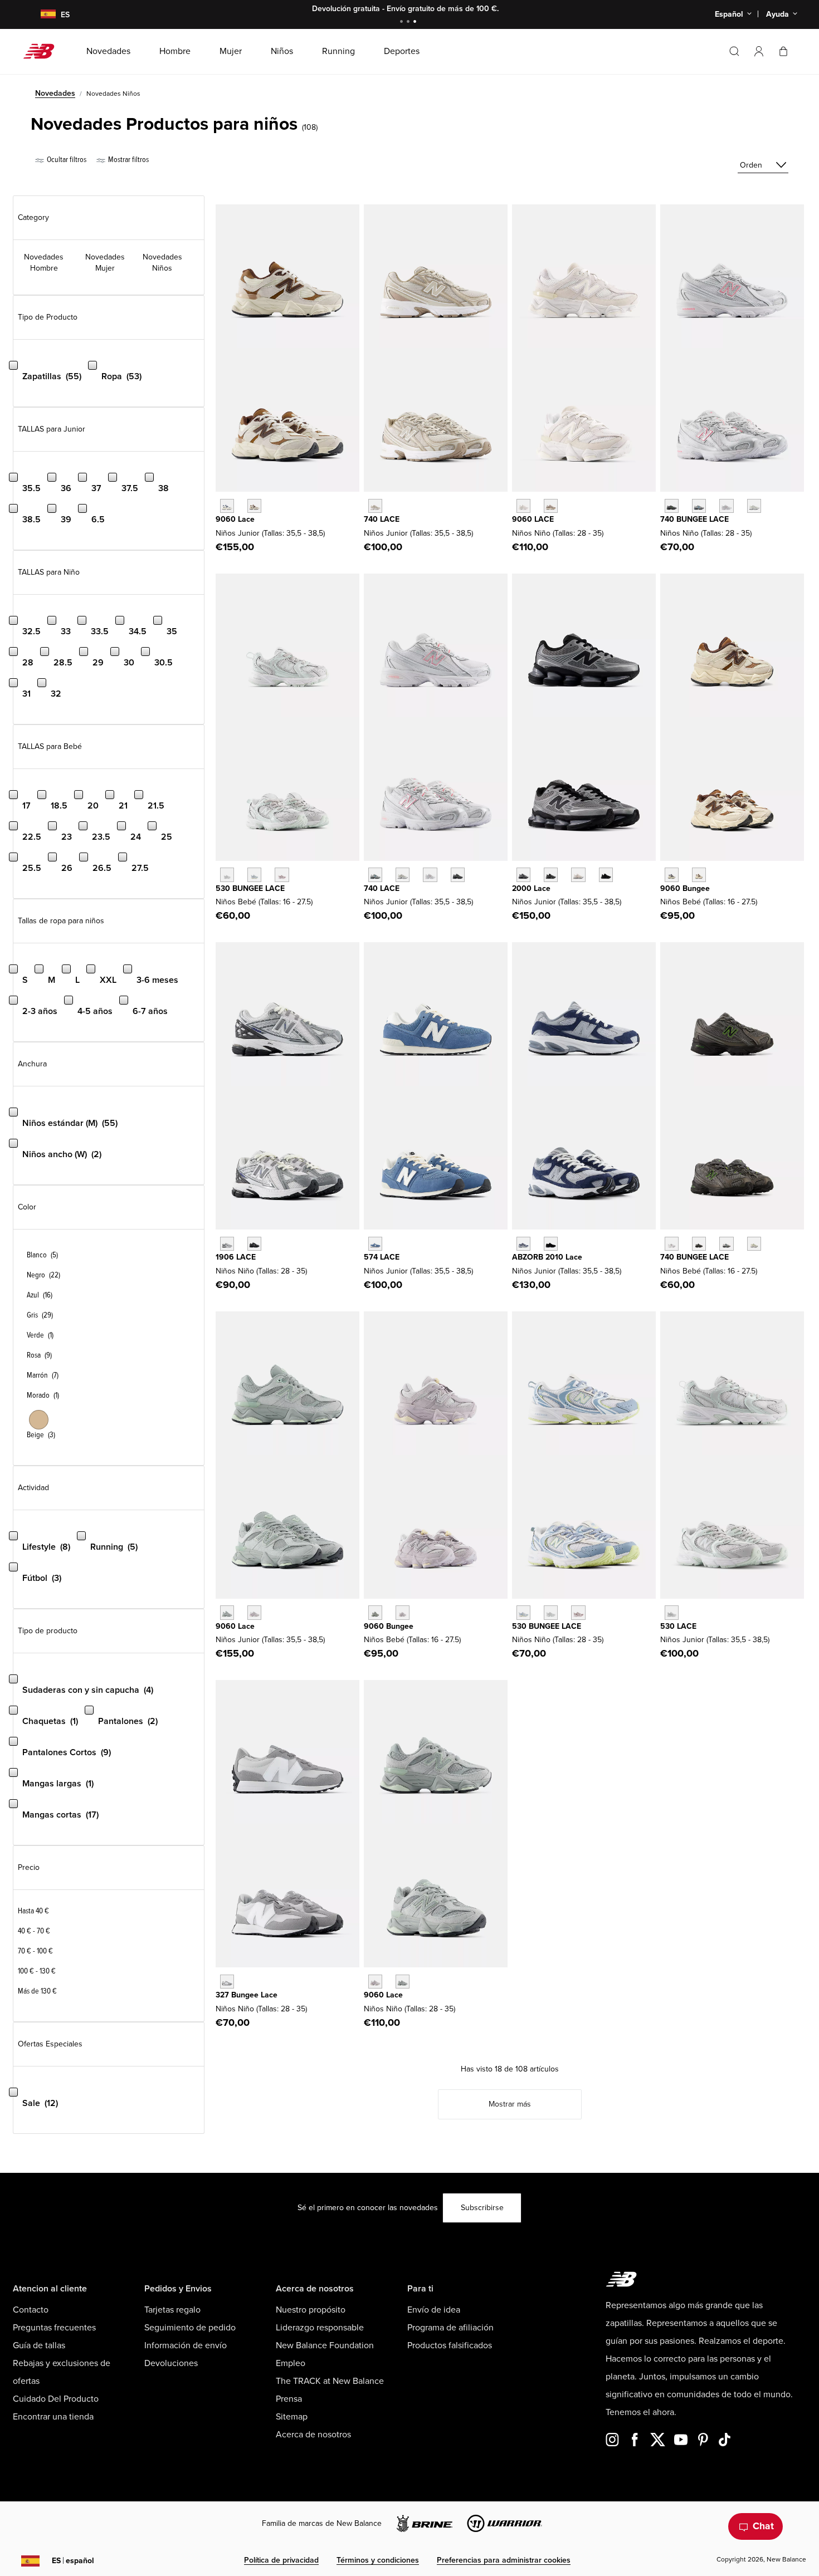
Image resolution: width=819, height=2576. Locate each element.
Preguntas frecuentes (54, 2328)
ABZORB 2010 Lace (547, 1257)
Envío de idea (434, 2310)
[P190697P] (254, 1244)
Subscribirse (482, 2208)
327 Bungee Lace (247, 1995)
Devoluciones (171, 2363)
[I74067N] (672, 1244)
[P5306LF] (551, 1612)
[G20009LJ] (523, 875)
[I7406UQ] (726, 1244)
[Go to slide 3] (416, 23)
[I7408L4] (754, 1244)
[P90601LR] (403, 1982)
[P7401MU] (672, 506)
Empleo (291, 2363)
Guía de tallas (39, 2345)
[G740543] (375, 506)
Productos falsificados (450, 2345)
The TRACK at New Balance (330, 2381)
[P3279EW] (227, 1982)
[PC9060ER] (523, 506)
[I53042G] (282, 875)
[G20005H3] (551, 875)
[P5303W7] (523, 1612)
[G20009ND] (578, 875)
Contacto (31, 2310)
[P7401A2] (699, 506)
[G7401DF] (375, 875)
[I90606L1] (375, 1612)
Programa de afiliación (450, 2328)
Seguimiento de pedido (190, 2328)
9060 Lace (235, 519)
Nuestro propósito (311, 2310)
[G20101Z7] (551, 1244)
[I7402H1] (699, 1244)
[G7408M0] (430, 875)
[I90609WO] (403, 1612)
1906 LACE (236, 1257)
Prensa (289, 2399)
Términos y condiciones (378, 2560)
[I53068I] (254, 875)
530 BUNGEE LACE (250, 888)
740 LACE (382, 519)
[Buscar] (734, 51)
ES (73, 2561)
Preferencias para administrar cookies (504, 2560)
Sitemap (292, 2417)
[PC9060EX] (551, 506)
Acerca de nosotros (313, 2435)
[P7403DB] (726, 506)
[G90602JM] (227, 506)
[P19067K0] (227, 1244)
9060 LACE (533, 519)
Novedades (55, 93)
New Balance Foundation (325, 2345)
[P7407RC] (754, 506)
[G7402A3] (403, 875)
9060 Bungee (685, 888)
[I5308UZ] (227, 875)
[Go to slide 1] (403, 23)
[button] (759, 51)
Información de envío (186, 2345)
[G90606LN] (227, 1612)
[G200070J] (606, 875)
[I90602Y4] (699, 875)
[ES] (41, 15)
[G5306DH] (672, 1612)
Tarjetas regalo (172, 2310)
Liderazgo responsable (320, 2328)
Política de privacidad (281, 2560)
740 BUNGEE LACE (694, 519)
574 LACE (382, 1257)
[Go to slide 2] (409, 23)
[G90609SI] (254, 506)
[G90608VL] (254, 1612)
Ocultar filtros (66, 160)
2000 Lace (531, 888)
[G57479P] (375, 1244)
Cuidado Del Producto (56, 2399)
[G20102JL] (523, 1244)
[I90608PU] (672, 875)
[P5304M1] (578, 1612)
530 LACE (678, 1626)
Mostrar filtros (128, 160)
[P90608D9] (375, 1982)
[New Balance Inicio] (43, 51)
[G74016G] (458, 875)
